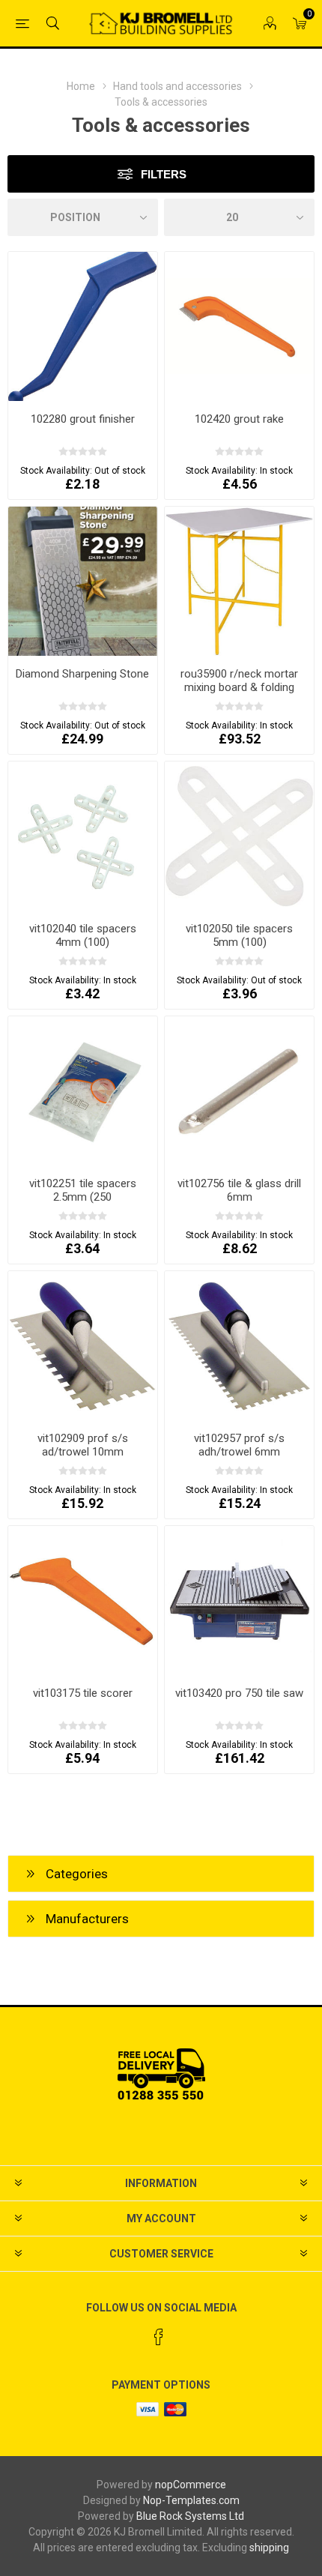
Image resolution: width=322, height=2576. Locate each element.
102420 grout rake (239, 419)
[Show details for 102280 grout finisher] (83, 326)
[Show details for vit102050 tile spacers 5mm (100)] (239, 836)
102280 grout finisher (83, 419)
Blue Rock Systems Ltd (190, 2516)
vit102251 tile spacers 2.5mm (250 (83, 1190)
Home (81, 86)
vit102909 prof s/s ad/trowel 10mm (83, 1445)
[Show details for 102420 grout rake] (239, 326)
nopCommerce (191, 2485)
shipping (269, 2548)
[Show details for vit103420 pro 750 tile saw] (239, 1601)
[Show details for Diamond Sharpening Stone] (83, 581)
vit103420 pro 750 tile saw (239, 1693)
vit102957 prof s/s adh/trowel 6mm (239, 1445)
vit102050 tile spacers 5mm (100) (239, 935)
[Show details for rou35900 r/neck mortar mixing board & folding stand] (239, 581)
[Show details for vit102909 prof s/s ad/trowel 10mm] (83, 1346)
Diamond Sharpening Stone (82, 674)
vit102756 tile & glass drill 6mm (239, 1190)
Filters (164, 174)
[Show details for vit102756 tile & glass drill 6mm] (239, 1091)
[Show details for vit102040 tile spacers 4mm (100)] (83, 836)
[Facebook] (159, 2337)
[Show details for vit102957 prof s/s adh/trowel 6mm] (239, 1346)
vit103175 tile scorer (83, 1693)
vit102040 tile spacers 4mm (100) (83, 935)
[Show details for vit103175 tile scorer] (83, 1601)
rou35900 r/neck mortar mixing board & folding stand (239, 687)
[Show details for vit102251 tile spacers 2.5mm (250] (83, 1091)
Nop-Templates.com (191, 2500)
